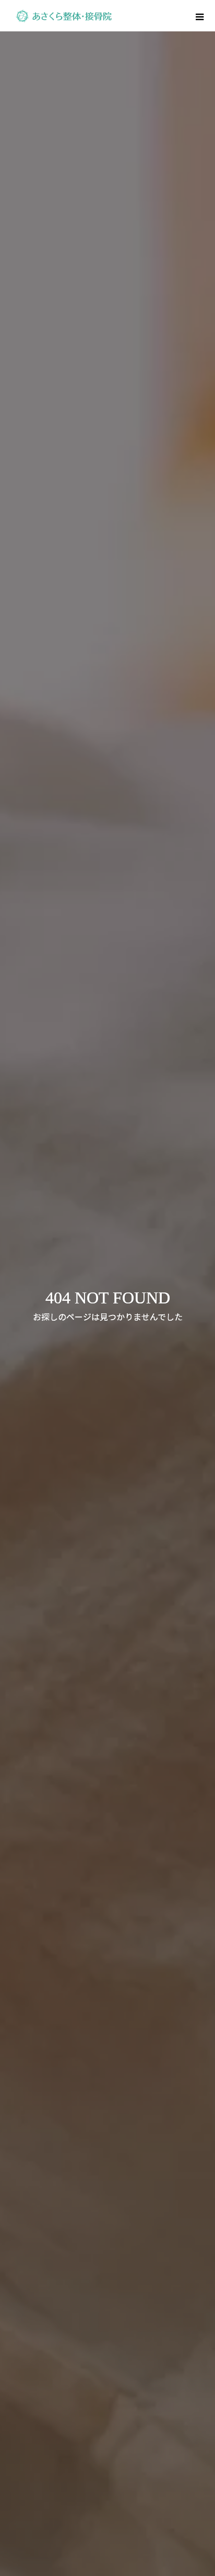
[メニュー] (199, 16)
